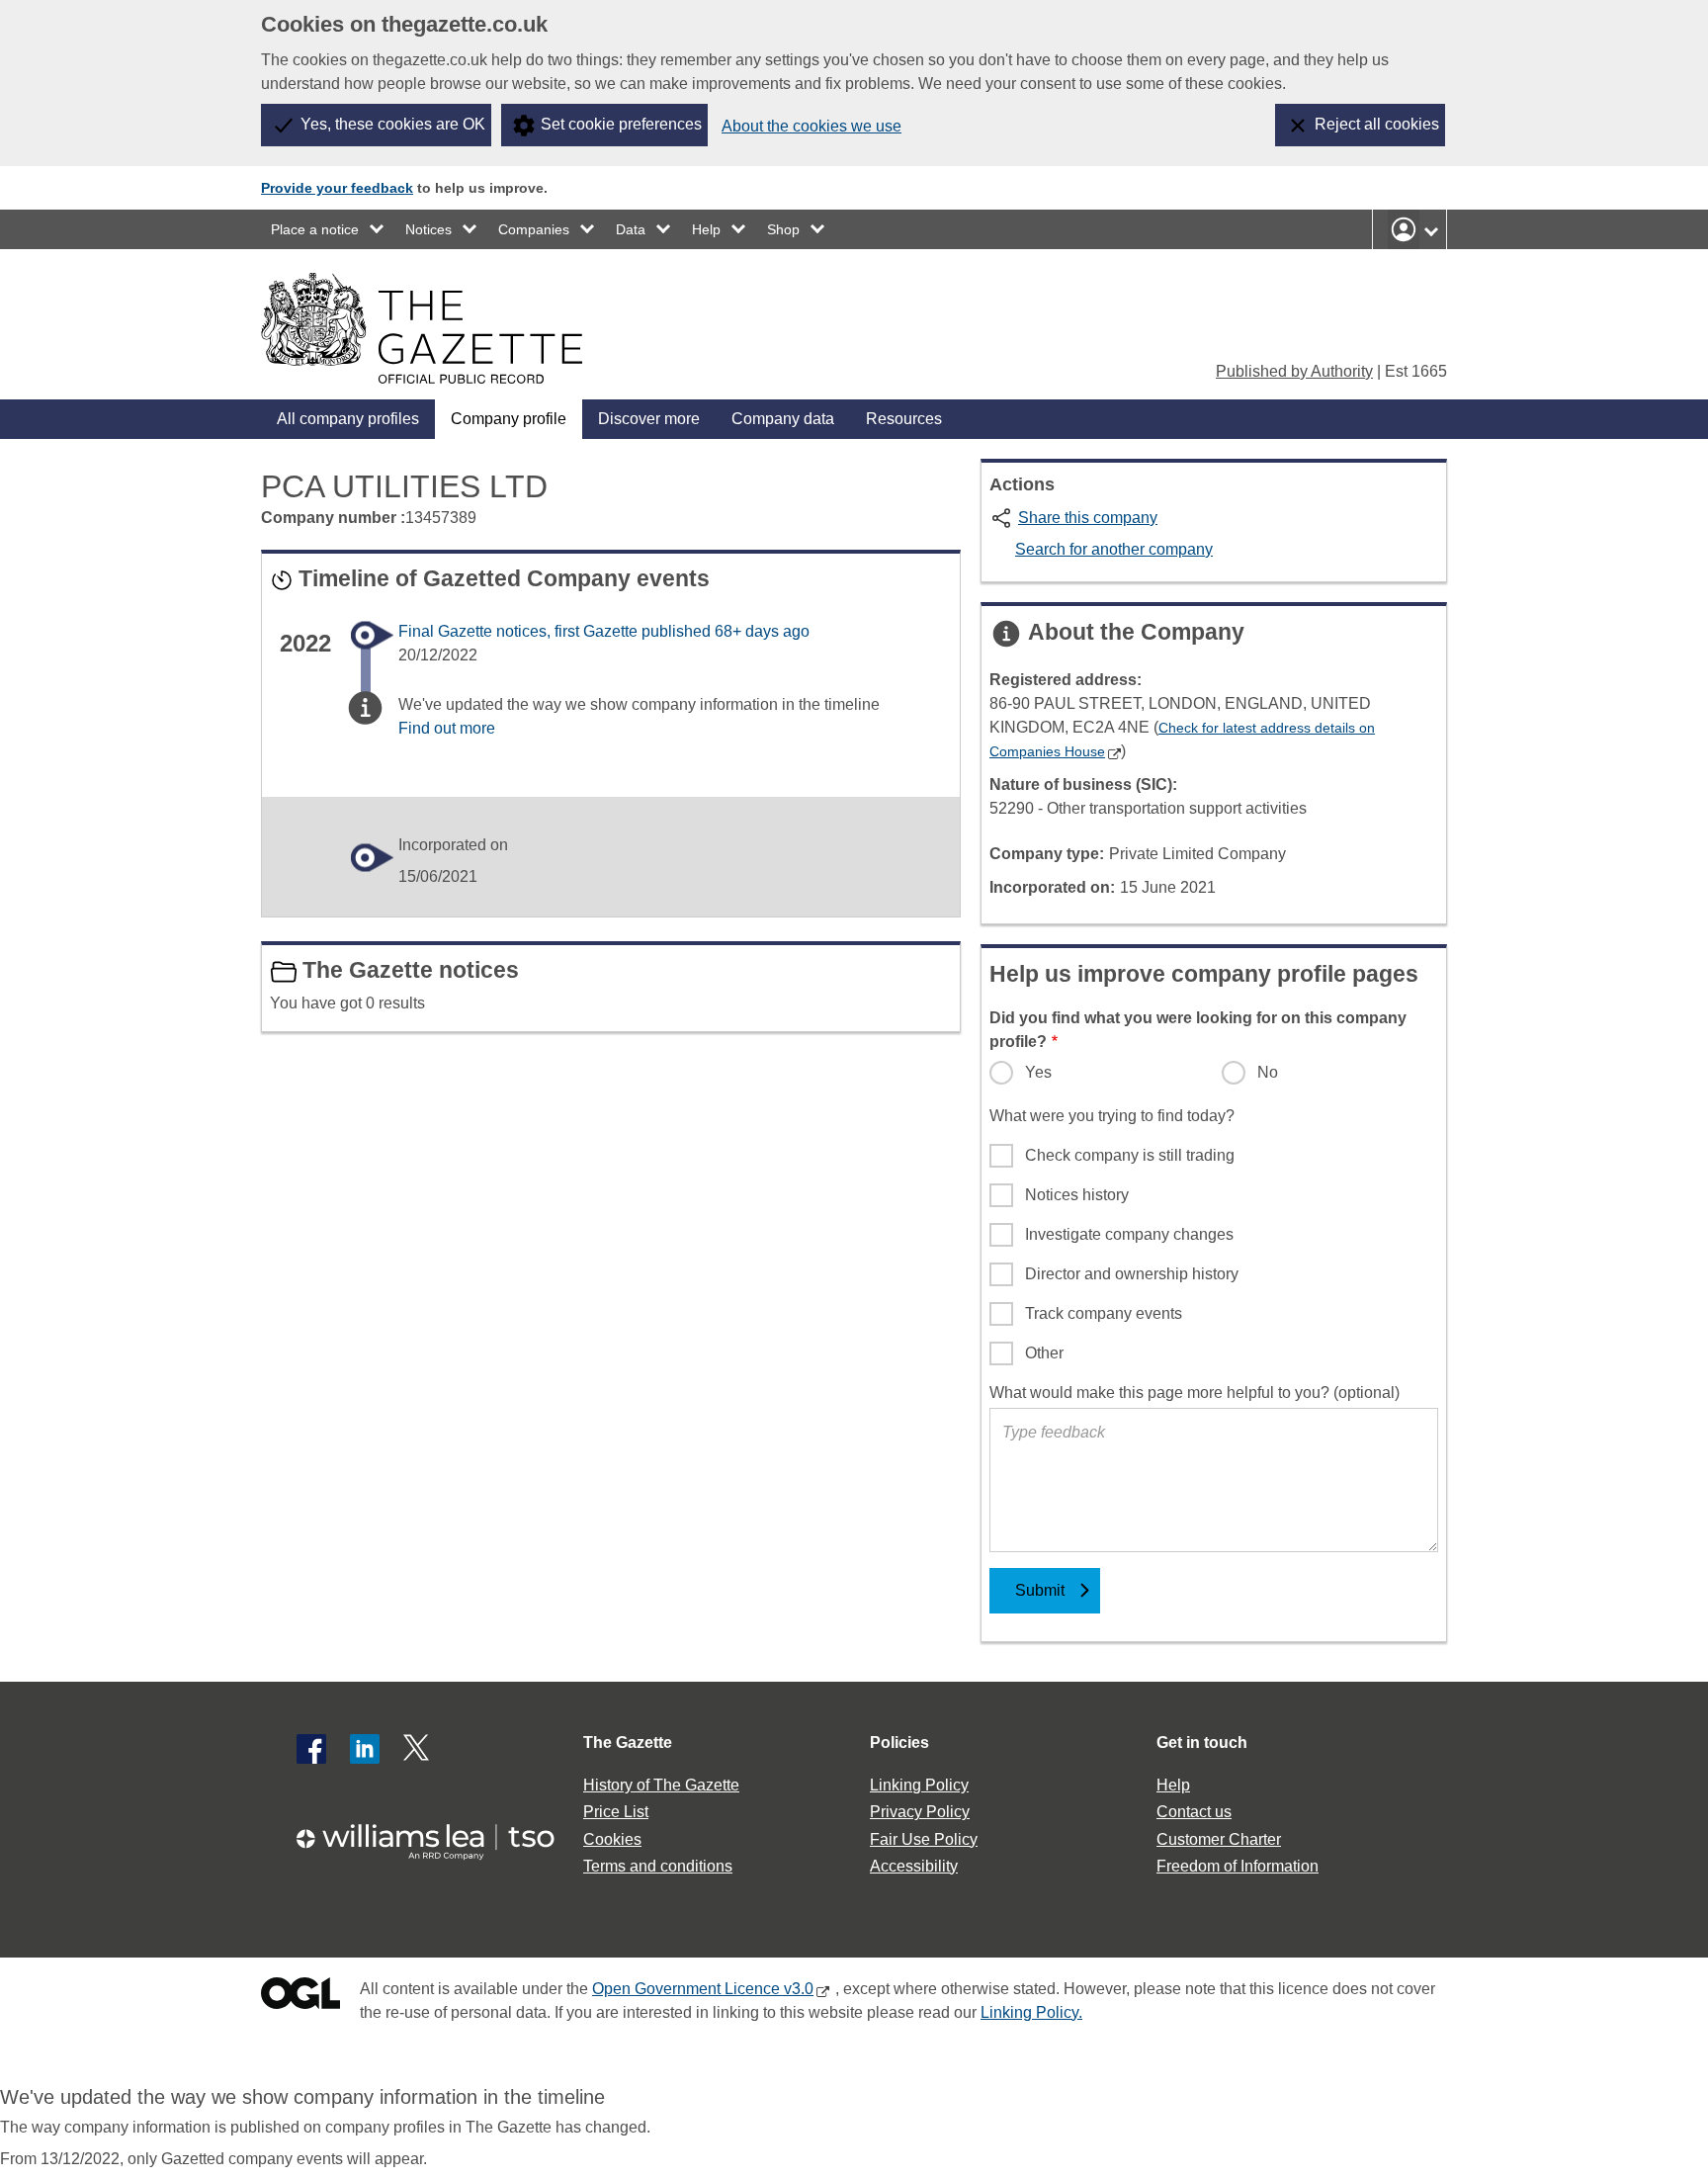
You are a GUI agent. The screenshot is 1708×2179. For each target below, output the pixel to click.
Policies (899, 1743)
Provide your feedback (337, 188)
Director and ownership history (1132, 1274)
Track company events (1104, 1313)
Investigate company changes (1129, 1234)
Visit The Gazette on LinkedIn (365, 1749)
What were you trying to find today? (1112, 1116)
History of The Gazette (661, 1785)
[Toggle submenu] (378, 229)
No (1268, 1072)
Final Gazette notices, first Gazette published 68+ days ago (604, 631)
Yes (1038, 1072)
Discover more (649, 419)
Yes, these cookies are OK (393, 124)
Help (706, 229)
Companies (534, 229)
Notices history (1077, 1195)
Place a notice (315, 229)
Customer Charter (1219, 1839)
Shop (783, 229)
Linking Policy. (1031, 2012)
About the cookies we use (811, 126)
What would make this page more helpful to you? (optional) (1195, 1393)
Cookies (612, 1839)
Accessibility (914, 1866)
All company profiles (348, 419)
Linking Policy (919, 1785)
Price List (616, 1812)
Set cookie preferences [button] (621, 124)
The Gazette (628, 1743)
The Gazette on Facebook (311, 1749)
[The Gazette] (422, 328)
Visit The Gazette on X (418, 1749)
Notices (428, 229)
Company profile (509, 419)
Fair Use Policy (924, 1839)
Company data (783, 419)
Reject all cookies (1377, 124)
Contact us (1194, 1812)
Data (631, 229)
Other (1044, 1353)
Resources (904, 419)
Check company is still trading (1130, 1155)
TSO (437, 1835)
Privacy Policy (920, 1812)
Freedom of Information (1238, 1866)
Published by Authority (1294, 371)
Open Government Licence (300, 1998)
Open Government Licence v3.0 (703, 1989)
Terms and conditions (658, 1866)
